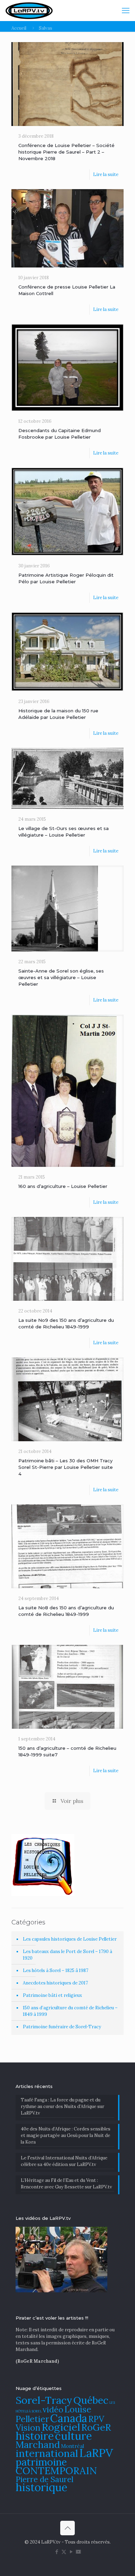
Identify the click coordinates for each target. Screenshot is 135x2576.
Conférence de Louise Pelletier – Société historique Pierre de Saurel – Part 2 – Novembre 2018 (66, 152)
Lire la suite (106, 174)
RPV (96, 2419)
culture (74, 2436)
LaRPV (96, 2453)
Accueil (19, 28)
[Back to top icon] (67, 2528)
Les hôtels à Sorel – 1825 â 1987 (56, 1970)
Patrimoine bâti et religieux (52, 1995)
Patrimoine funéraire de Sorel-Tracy (62, 2027)
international (47, 2453)
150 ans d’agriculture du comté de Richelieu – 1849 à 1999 (70, 2011)
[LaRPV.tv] (29, 10)
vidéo (53, 2409)
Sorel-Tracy (44, 2400)
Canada (69, 2418)
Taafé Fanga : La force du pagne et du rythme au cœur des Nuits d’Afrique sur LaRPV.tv (62, 2106)
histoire (35, 2436)
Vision (28, 2428)
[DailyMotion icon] (78, 2552)
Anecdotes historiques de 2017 (55, 1983)
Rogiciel (61, 2427)
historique (42, 2487)
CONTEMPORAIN (56, 2471)
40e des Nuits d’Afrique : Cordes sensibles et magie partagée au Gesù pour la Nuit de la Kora (66, 2135)
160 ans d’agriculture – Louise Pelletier (63, 1186)
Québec (91, 2400)
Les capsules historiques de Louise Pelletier (70, 1939)
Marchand (38, 2445)
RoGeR (96, 2427)
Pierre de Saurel (44, 2479)
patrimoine (41, 2462)
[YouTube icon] (71, 2552)
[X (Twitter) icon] (64, 2552)
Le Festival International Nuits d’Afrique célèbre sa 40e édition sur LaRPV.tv (64, 2161)
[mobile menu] (126, 10)
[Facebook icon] (57, 2552)
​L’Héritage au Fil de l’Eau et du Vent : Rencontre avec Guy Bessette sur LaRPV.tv (66, 2184)
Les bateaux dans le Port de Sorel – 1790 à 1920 (67, 1955)
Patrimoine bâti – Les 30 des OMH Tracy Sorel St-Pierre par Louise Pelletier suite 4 (66, 1467)
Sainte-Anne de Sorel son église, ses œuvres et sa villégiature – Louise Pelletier (61, 977)
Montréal (73, 2446)
